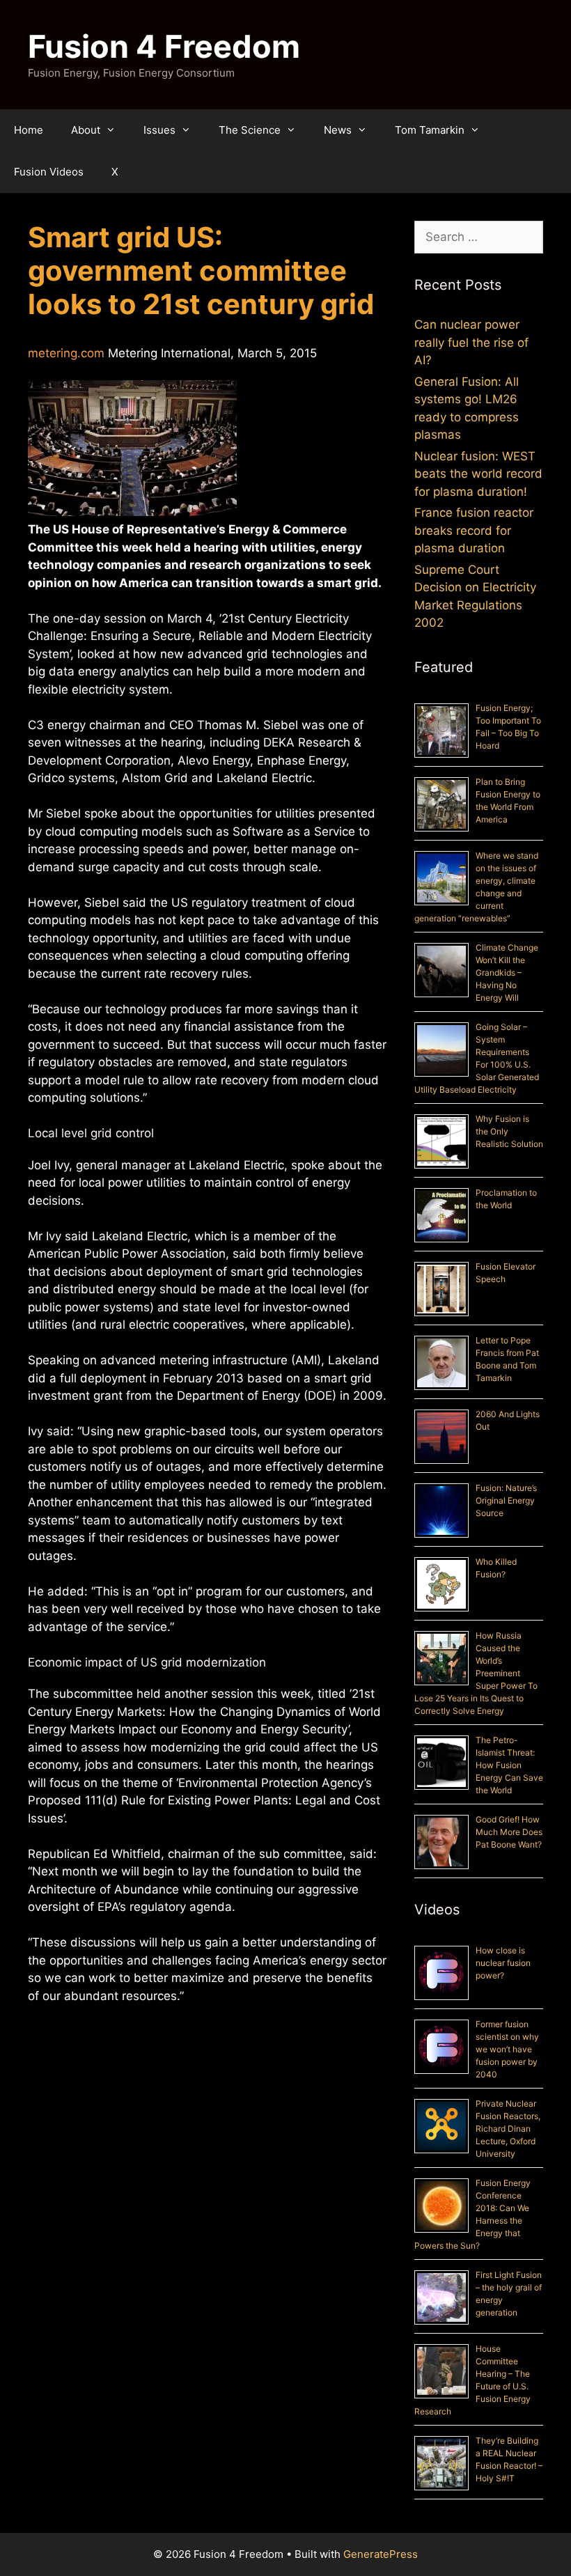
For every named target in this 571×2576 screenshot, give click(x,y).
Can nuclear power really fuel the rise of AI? (471, 342)
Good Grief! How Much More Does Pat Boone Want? (509, 1832)
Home (29, 130)
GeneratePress (381, 2554)
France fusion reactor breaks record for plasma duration (474, 530)
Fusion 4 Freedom (164, 46)
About (86, 130)
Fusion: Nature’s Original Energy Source (506, 1500)
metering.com (66, 353)
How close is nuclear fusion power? (503, 1963)
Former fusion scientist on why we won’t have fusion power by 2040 (507, 2049)
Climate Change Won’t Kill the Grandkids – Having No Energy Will (507, 973)
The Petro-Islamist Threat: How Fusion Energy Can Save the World (509, 1765)
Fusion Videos (49, 172)
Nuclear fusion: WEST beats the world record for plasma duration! (478, 474)
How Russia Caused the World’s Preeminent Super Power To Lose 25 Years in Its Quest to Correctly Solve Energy (476, 1673)
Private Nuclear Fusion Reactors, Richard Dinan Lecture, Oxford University (508, 2129)
